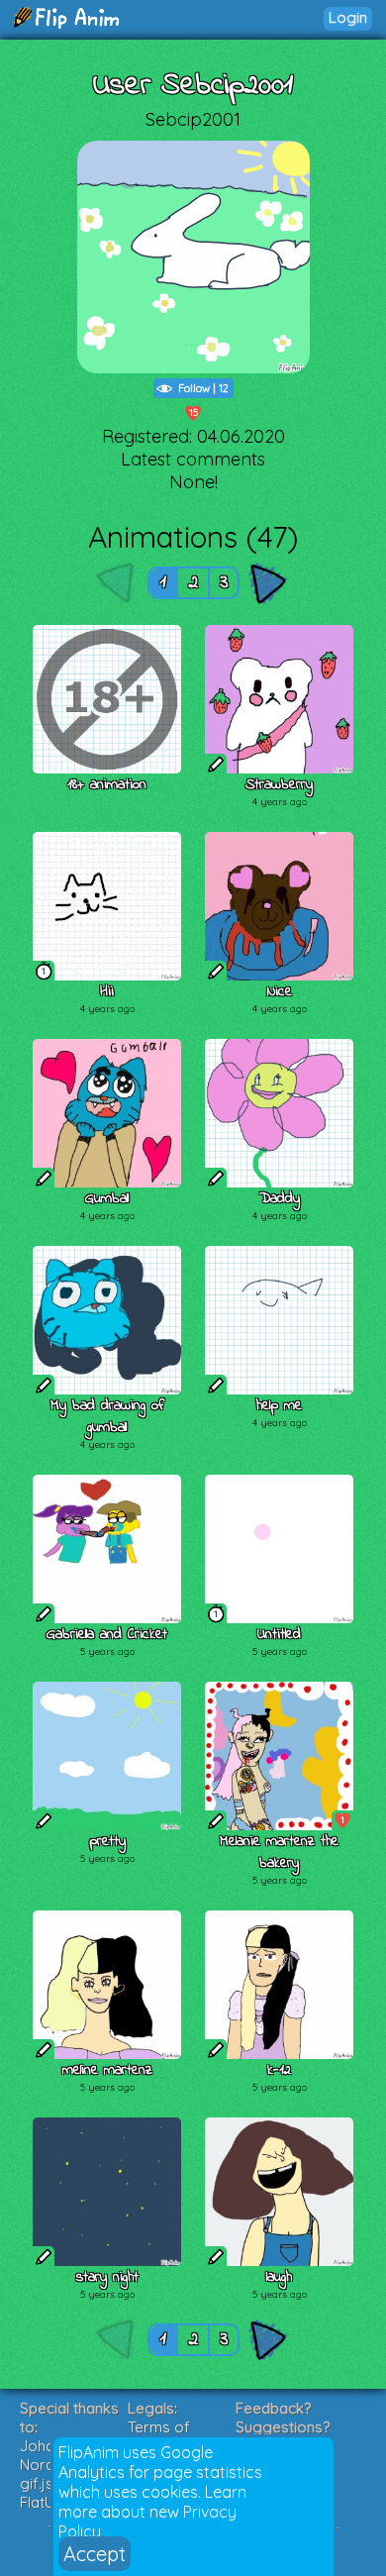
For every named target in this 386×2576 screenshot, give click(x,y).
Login (348, 17)
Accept (95, 2554)
